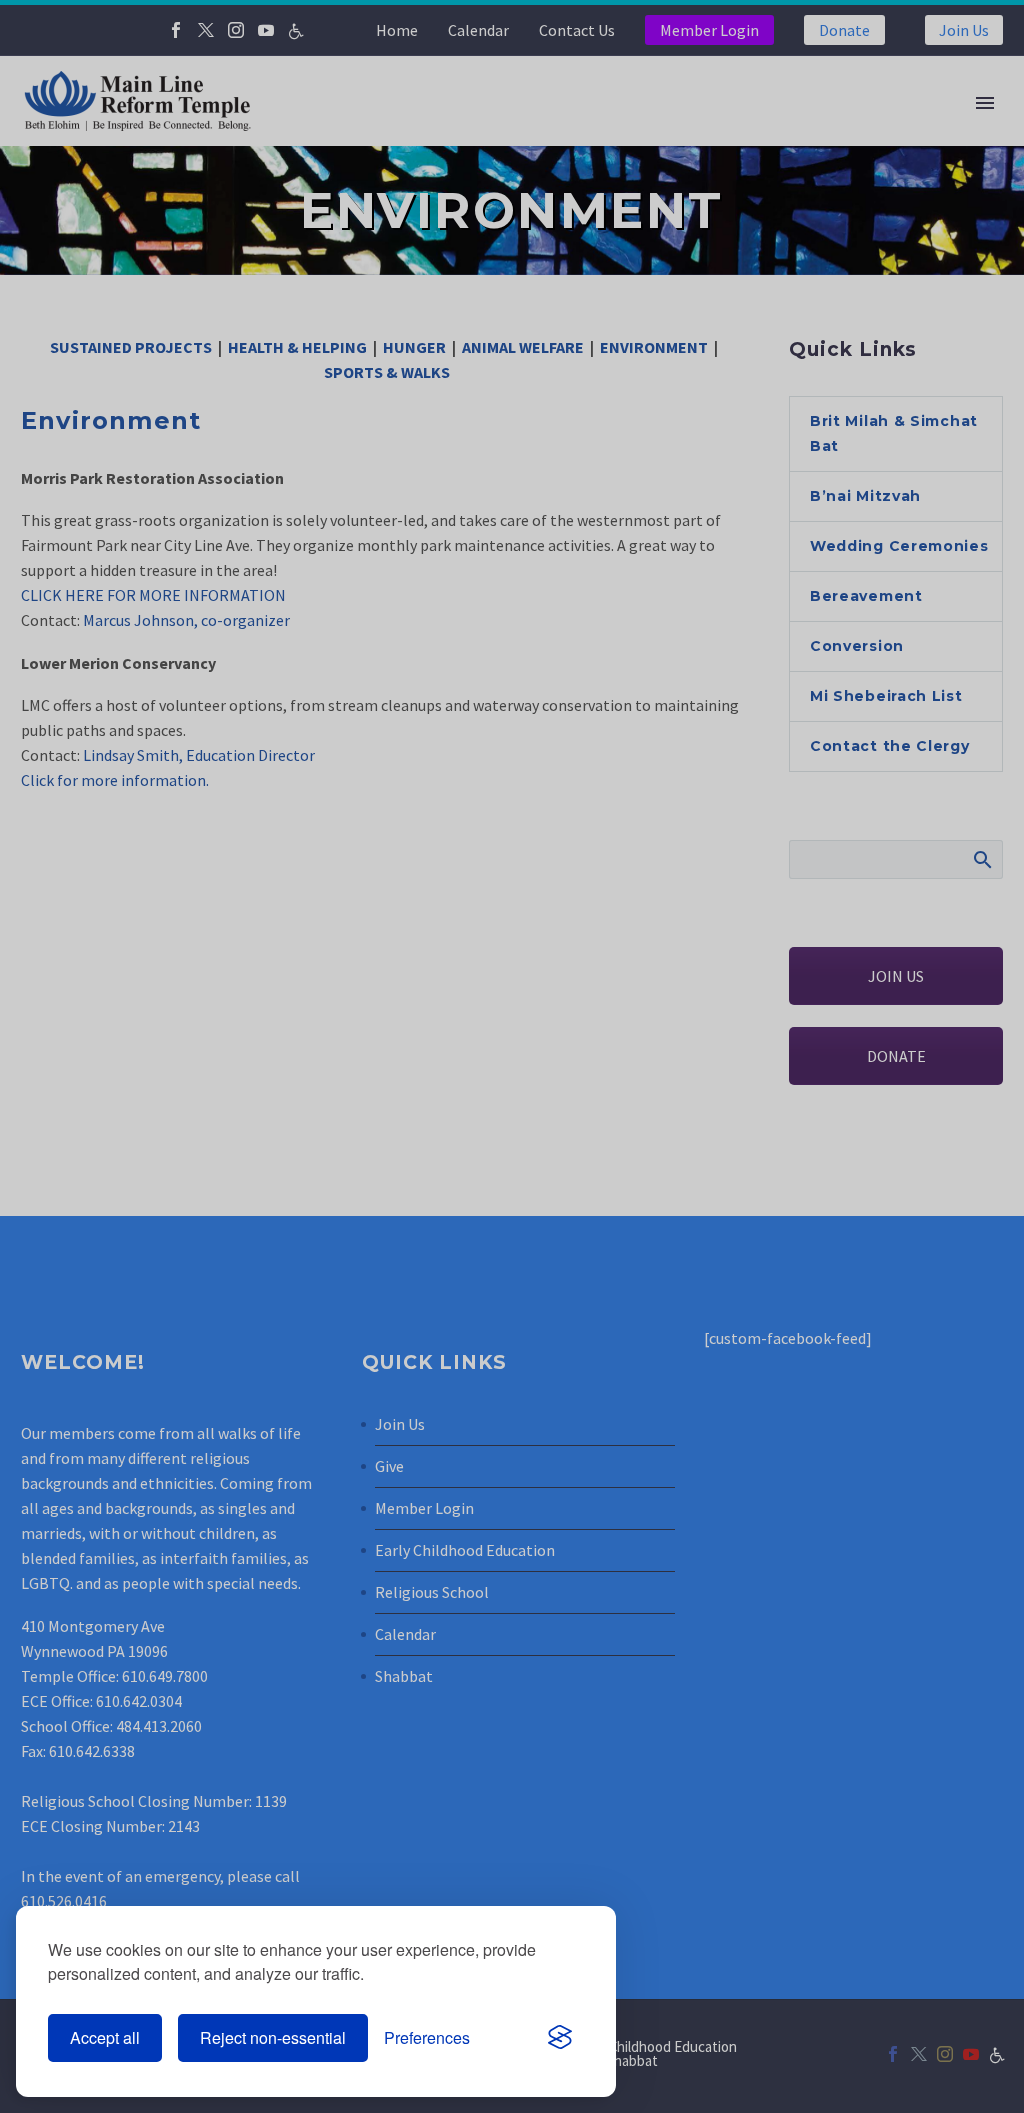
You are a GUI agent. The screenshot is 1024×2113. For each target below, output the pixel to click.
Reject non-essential (273, 2037)
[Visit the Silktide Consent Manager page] (560, 2038)
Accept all (105, 2037)
